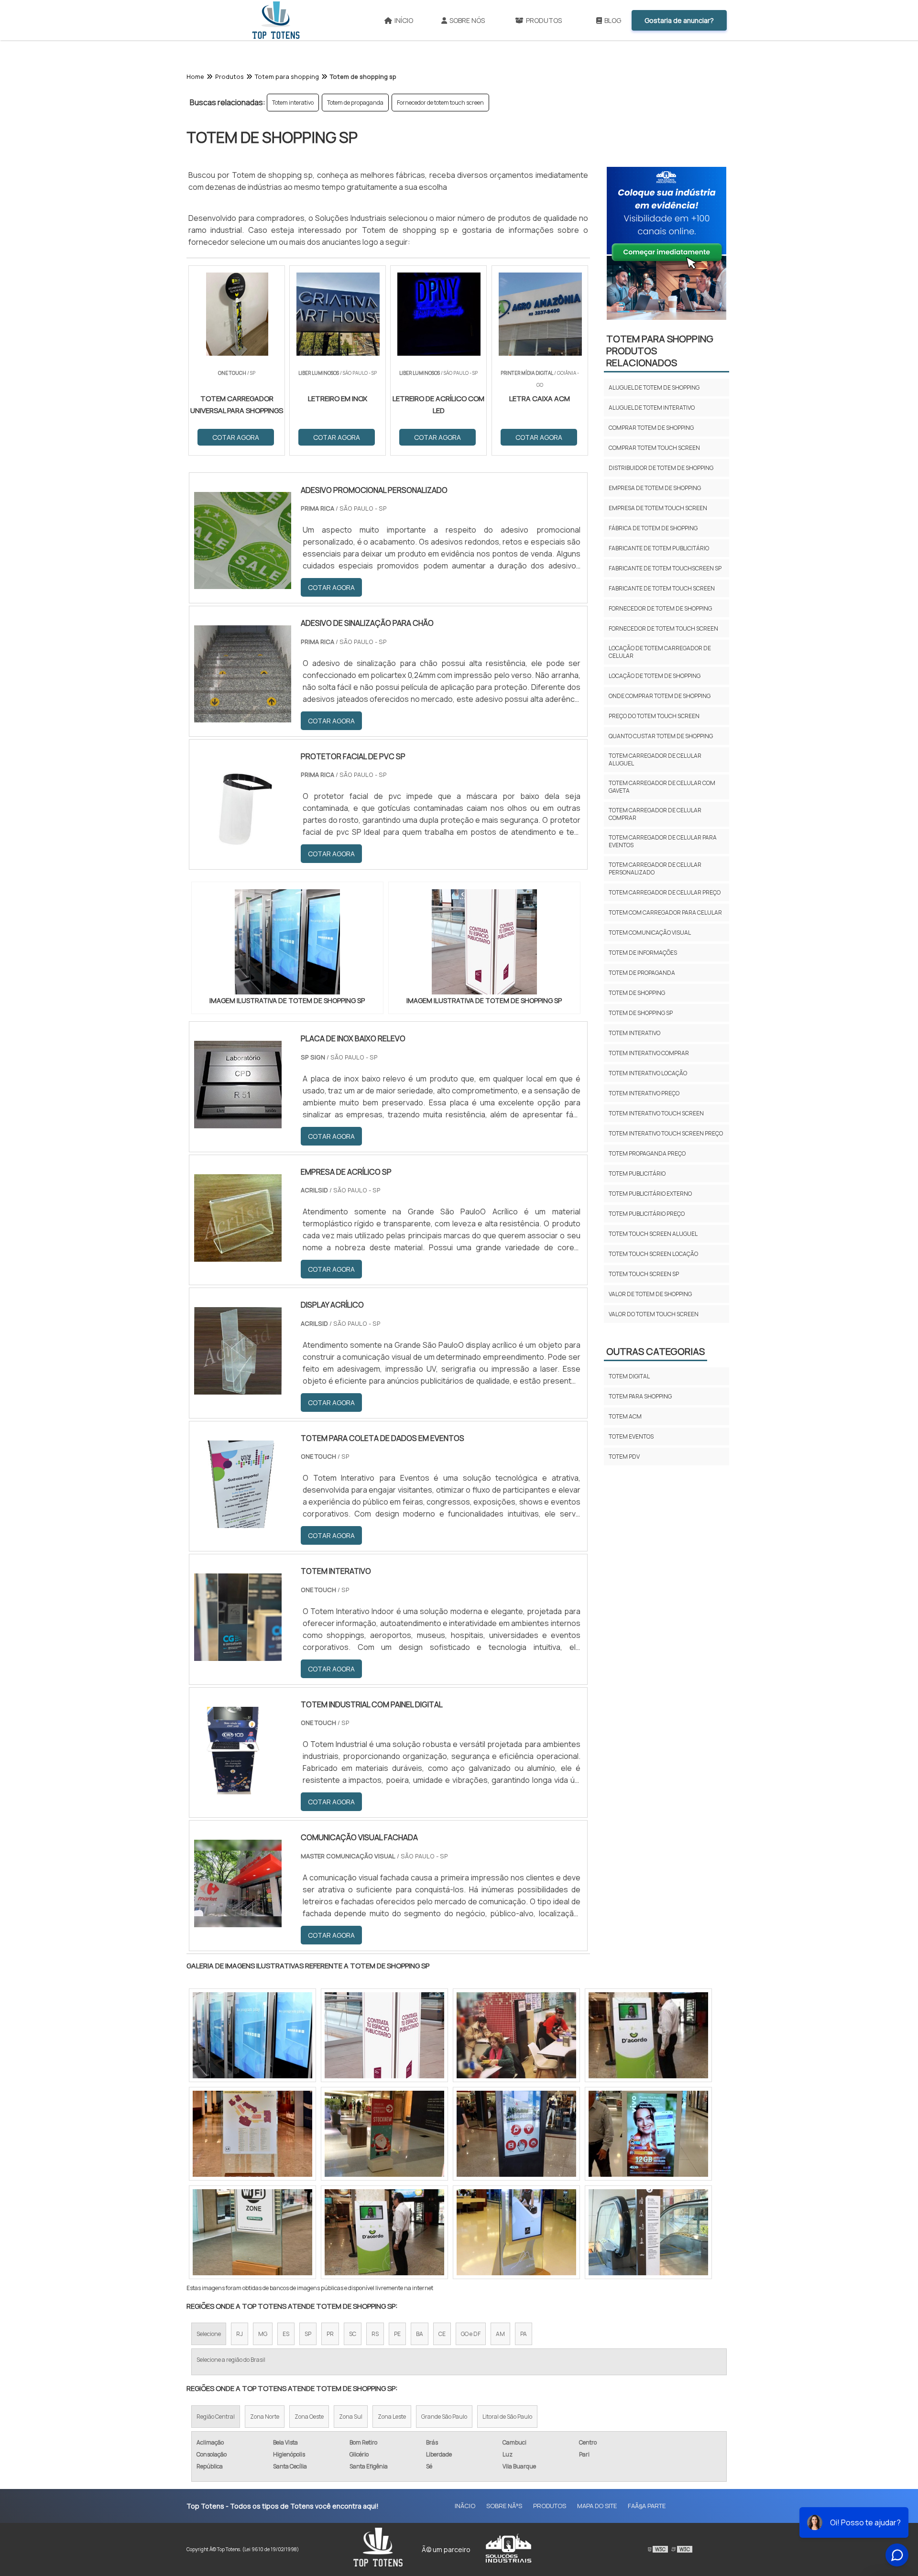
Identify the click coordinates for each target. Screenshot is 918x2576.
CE (442, 2334)
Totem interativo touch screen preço (666, 1133)
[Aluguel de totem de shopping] (516, 2035)
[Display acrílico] (238, 1388)
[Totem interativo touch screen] (384, 2035)
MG (263, 2334)
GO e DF (471, 2334)
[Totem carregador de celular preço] (384, 2232)
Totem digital (629, 1376)
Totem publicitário (637, 1173)
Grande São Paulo (444, 2417)
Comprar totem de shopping (651, 428)
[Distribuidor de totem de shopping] (252, 2232)
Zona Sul (351, 2417)
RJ (240, 2334)
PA (524, 2334)
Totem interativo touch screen (656, 1113)
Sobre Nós (467, 20)
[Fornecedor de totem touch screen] (384, 2134)
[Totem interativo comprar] (648, 2035)
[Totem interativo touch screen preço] (516, 2232)
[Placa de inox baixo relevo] (238, 1122)
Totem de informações (643, 953)
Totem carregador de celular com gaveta (662, 787)
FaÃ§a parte (647, 2506)
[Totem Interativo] (238, 1655)
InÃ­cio (465, 2506)
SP (308, 2334)
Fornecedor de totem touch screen (440, 103)
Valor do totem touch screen (654, 1314)
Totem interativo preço (644, 1093)
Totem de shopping (637, 993)
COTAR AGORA (331, 587)
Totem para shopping (640, 1396)
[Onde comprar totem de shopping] (252, 2134)
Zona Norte (265, 2417)
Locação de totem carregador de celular (660, 652)
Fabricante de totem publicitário (659, 548)
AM (500, 2334)
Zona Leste (392, 2417)
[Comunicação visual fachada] (238, 1921)
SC (353, 2334)
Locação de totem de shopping (655, 676)
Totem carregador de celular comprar (655, 814)
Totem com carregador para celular (665, 912)
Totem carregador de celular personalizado (655, 868)
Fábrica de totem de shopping (653, 528)
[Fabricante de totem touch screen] (516, 2134)
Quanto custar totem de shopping (661, 736)
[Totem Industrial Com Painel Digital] (238, 1788)
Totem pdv (624, 1457)
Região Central (216, 2417)
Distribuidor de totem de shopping (661, 468)
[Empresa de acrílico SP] (238, 1255)
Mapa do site (597, 2506)
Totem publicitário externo (650, 1194)
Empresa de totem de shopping (655, 488)
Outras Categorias (656, 1351)
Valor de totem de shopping (650, 1294)
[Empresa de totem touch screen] (648, 2232)
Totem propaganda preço (647, 1153)
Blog (613, 20)
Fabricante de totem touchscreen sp (665, 568)
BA (420, 2334)
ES (286, 2334)
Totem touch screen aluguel (653, 1234)
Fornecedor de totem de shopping (660, 608)
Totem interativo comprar (649, 1053)
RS (375, 2334)
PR (330, 2334)
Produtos (544, 20)
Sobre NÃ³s (504, 2506)
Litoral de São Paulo (507, 2417)
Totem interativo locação (648, 1073)
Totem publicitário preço (647, 1214)
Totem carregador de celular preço (665, 892)
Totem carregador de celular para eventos (663, 841)
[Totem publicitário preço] (648, 2134)
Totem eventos (631, 1436)
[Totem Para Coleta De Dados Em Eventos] (238, 1522)
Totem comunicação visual (650, 933)
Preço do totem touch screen (654, 716)
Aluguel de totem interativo (652, 408)
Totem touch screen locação (653, 1254)
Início (404, 20)
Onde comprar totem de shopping (660, 696)
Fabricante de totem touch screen (662, 588)
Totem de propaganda (355, 103)
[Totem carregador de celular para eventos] (252, 2035)
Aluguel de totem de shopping (654, 387)
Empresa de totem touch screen (658, 508)
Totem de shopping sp (641, 1013)
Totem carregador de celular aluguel (655, 759)
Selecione (209, 2334)
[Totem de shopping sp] (287, 942)
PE (397, 2334)
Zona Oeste (309, 2417)
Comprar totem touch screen (654, 448)
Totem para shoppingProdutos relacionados (660, 351)
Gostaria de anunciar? (679, 20)
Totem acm (625, 1416)
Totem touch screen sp (644, 1274)
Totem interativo (293, 103)
